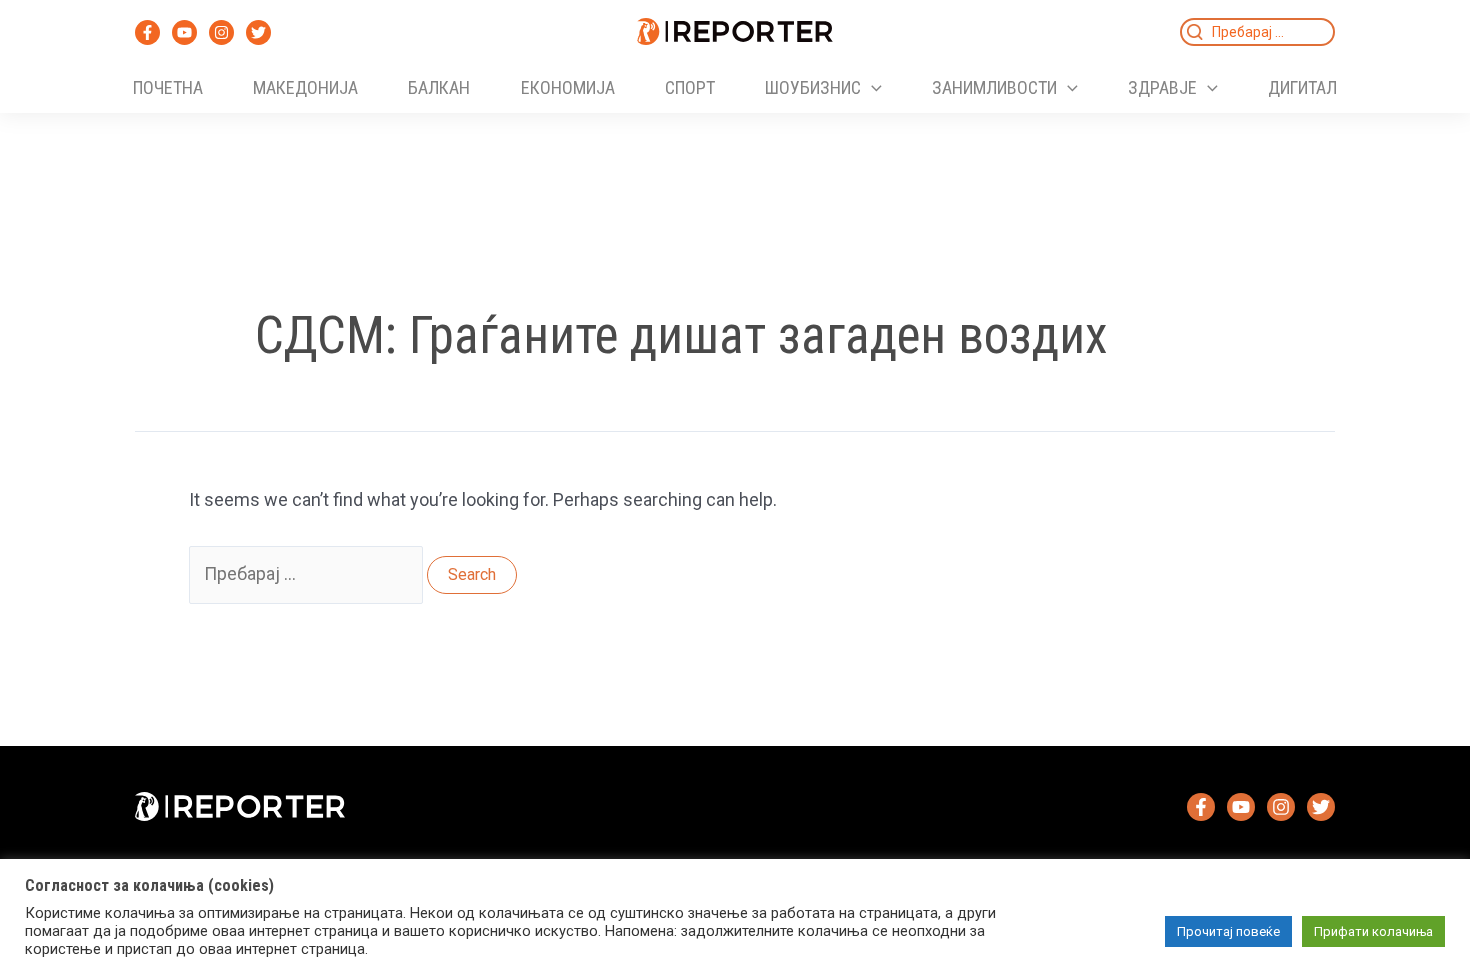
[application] (871, 88)
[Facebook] (147, 32)
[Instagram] (221, 32)
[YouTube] (184, 32)
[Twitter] (258, 32)
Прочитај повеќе (1228, 931)
